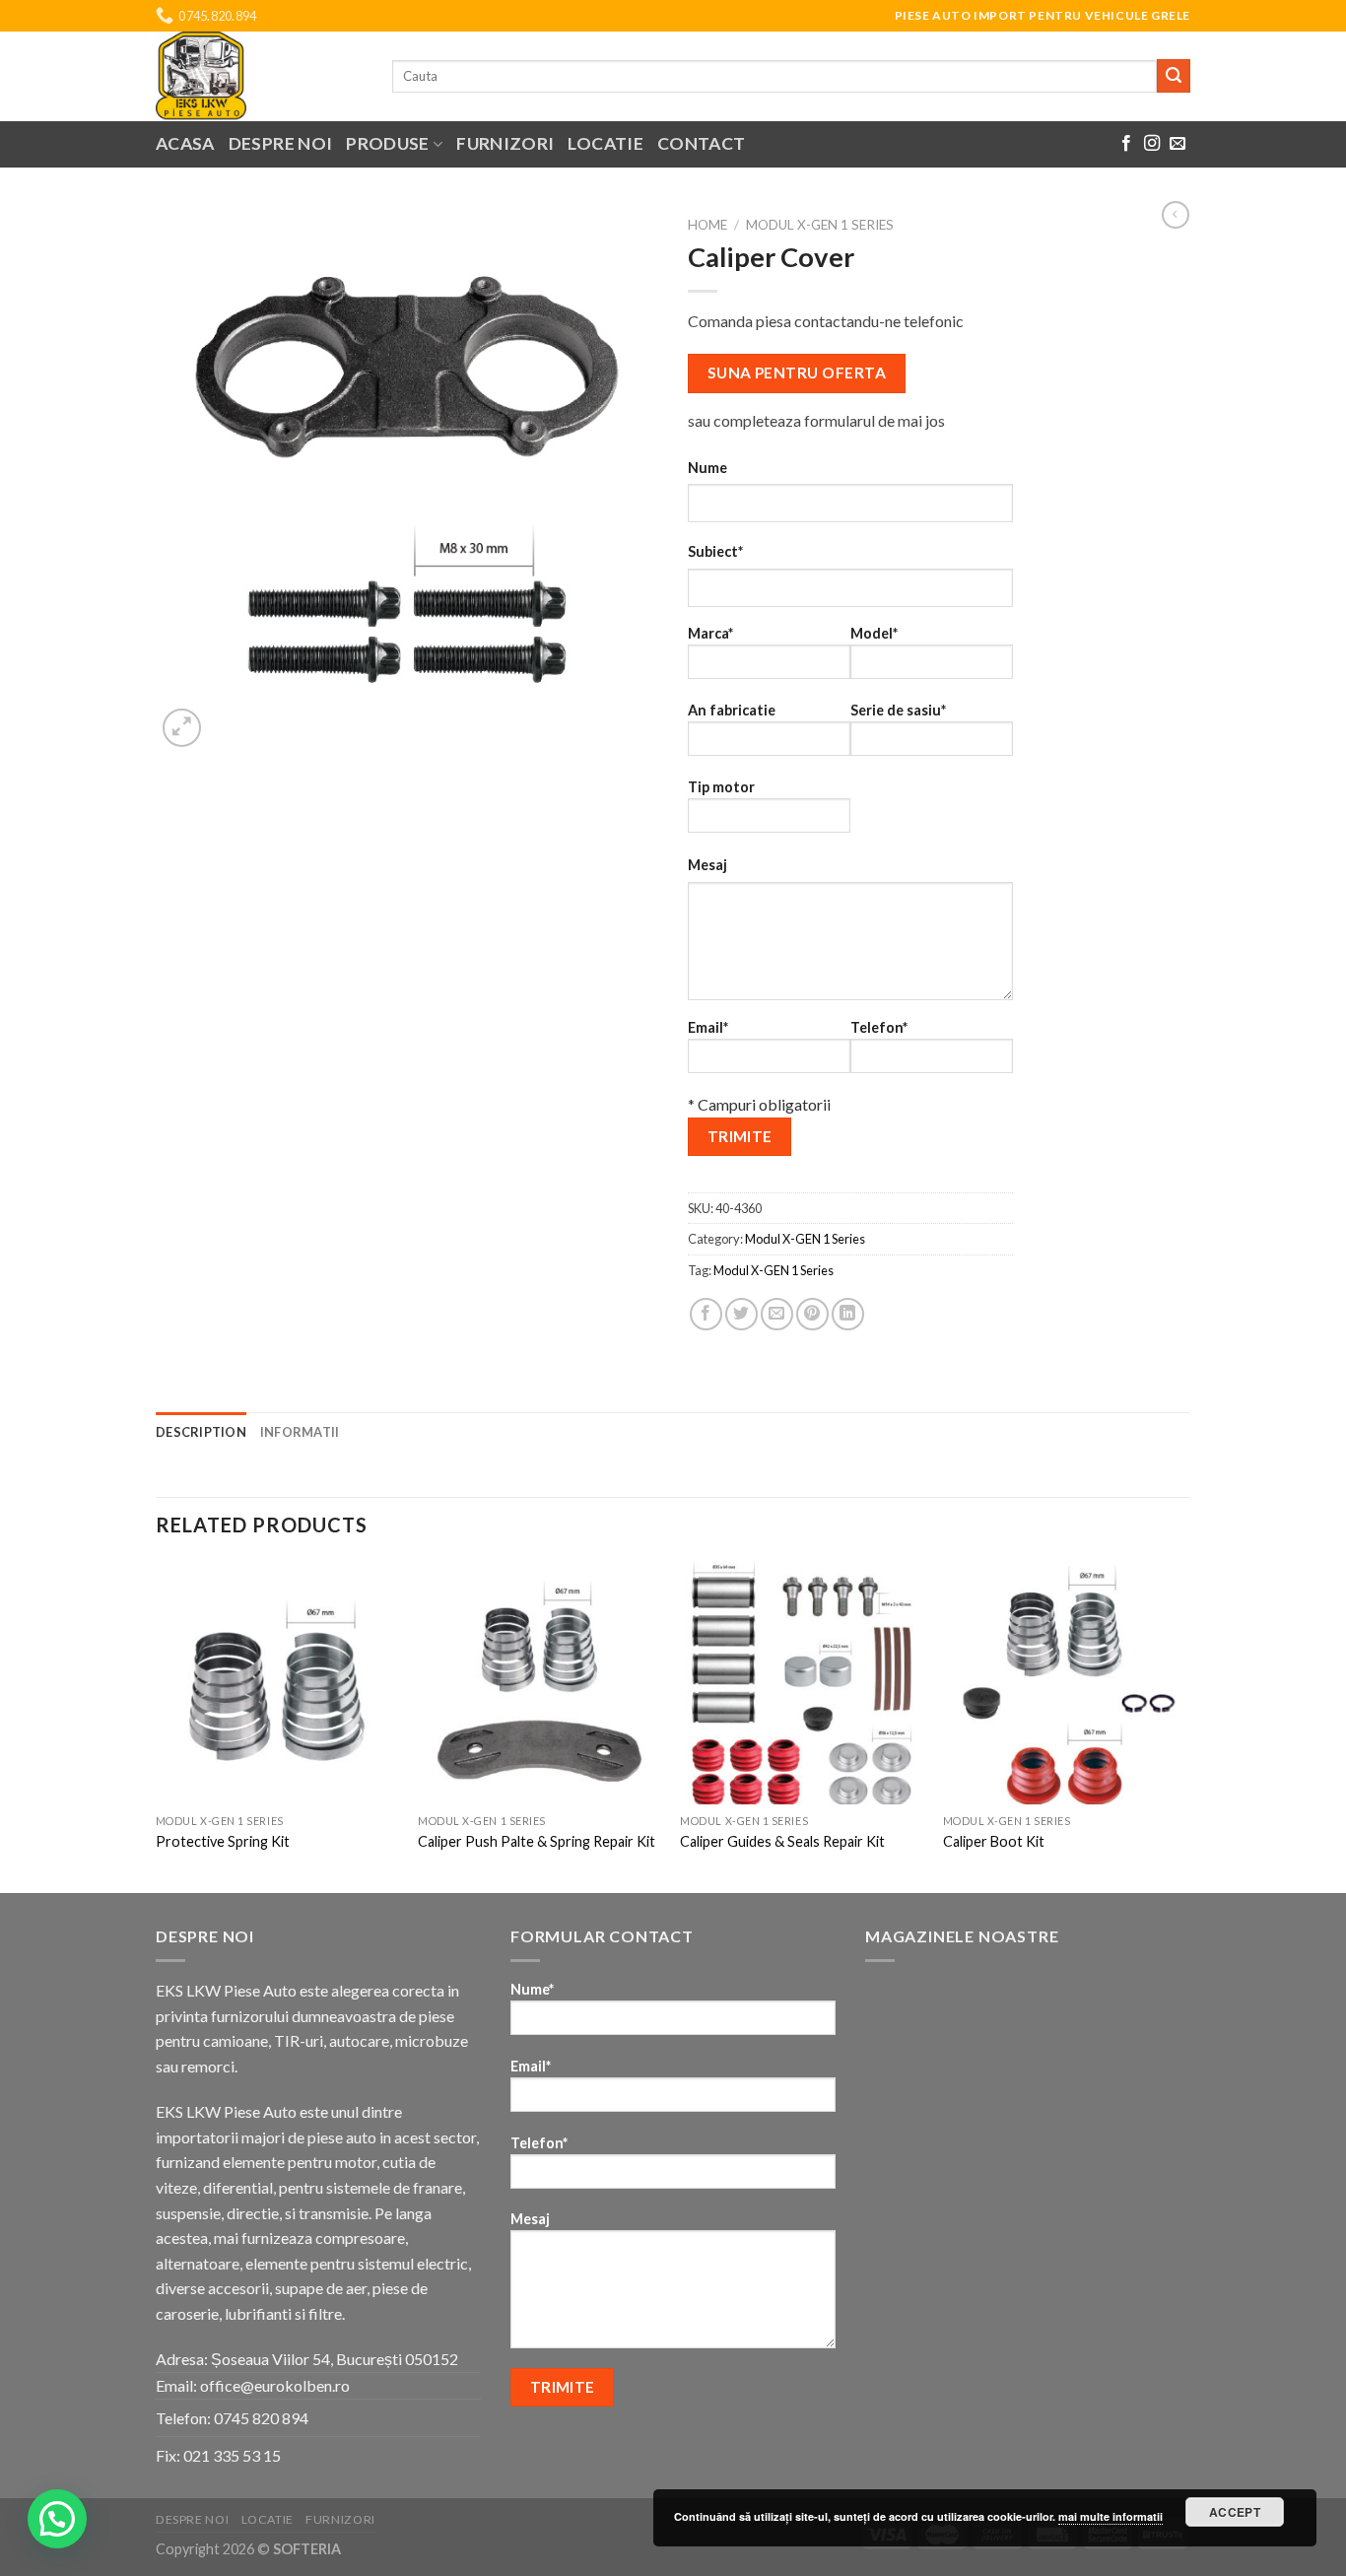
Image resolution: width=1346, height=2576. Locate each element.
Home (707, 225)
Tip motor (721, 787)
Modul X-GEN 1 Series (820, 225)
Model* (874, 633)
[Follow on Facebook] (1126, 144)
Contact (701, 143)
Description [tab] (201, 1432)
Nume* (532, 1989)
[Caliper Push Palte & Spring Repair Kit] (539, 1683)
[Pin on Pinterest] (812, 1314)
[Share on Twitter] (741, 1314)
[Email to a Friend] (777, 1314)
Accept (1235, 2512)
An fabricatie (732, 710)
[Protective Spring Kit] (277, 1683)
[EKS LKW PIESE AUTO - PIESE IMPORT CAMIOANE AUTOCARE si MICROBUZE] (259, 76)
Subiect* (715, 551)
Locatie (605, 143)
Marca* (710, 633)
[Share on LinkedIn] (848, 1314)
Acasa (185, 143)
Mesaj (707, 865)
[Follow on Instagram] (1152, 144)
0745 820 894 (261, 2418)
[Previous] (157, 1725)
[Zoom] (182, 728)
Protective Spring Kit (223, 1841)
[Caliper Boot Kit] (1065, 1683)
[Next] (1184, 1725)
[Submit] (1174, 76)
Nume (707, 468)
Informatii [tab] (300, 1432)
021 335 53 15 (232, 2455)
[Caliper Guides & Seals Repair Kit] (802, 1683)
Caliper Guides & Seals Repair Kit (782, 1841)
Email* (708, 1027)
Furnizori (505, 143)
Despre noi (281, 143)
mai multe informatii (1110, 2516)
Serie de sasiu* (898, 710)
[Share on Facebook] (706, 1314)
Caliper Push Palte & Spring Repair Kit (537, 1841)
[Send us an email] (1178, 144)
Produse (387, 143)
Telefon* (879, 1027)
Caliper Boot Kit (994, 1841)
